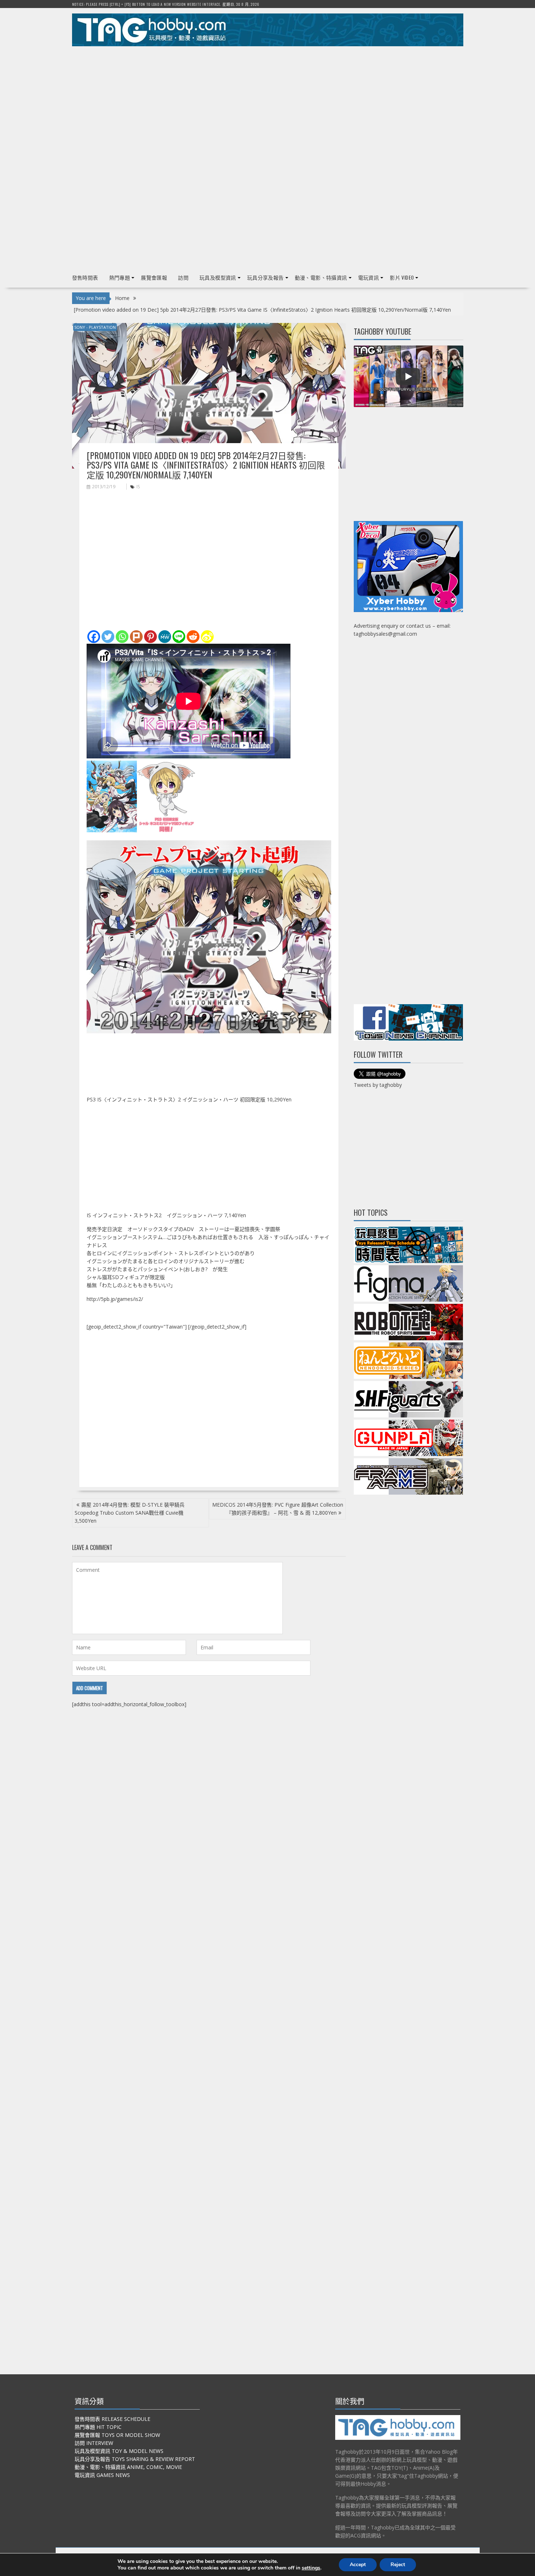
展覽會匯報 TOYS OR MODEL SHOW (117, 2435)
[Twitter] (108, 637)
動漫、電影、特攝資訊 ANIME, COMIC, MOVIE (128, 2467)
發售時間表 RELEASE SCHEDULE (112, 2419)
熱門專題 (120, 277)
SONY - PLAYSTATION (95, 327)
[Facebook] (94, 637)
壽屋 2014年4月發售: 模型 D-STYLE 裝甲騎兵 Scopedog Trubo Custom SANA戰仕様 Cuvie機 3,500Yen (130, 1513)
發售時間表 (85, 277)
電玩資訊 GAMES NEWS (102, 2475)
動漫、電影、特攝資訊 (321, 277)
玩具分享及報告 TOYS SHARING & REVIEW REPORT (135, 2459)
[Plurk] (136, 637)
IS (138, 487)
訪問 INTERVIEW (94, 2443)
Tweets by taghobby (378, 1085)
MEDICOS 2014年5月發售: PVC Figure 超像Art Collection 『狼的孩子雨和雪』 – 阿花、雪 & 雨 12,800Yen (278, 1509)
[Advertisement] (268, 102)
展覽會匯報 (154, 277)
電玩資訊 (369, 277)
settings (311, 2568)
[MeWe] (165, 637)
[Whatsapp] (122, 637)
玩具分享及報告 (265, 277)
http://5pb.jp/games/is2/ (115, 1299)
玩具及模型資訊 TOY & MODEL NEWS (119, 2451)
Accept (358, 2565)
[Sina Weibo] (207, 637)
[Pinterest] (150, 637)
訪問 (183, 277)
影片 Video (402, 277)
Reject (398, 2565)
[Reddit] (193, 637)
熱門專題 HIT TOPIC (98, 2427)
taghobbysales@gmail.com (385, 634)
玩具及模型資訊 (218, 277)
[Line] (179, 637)
